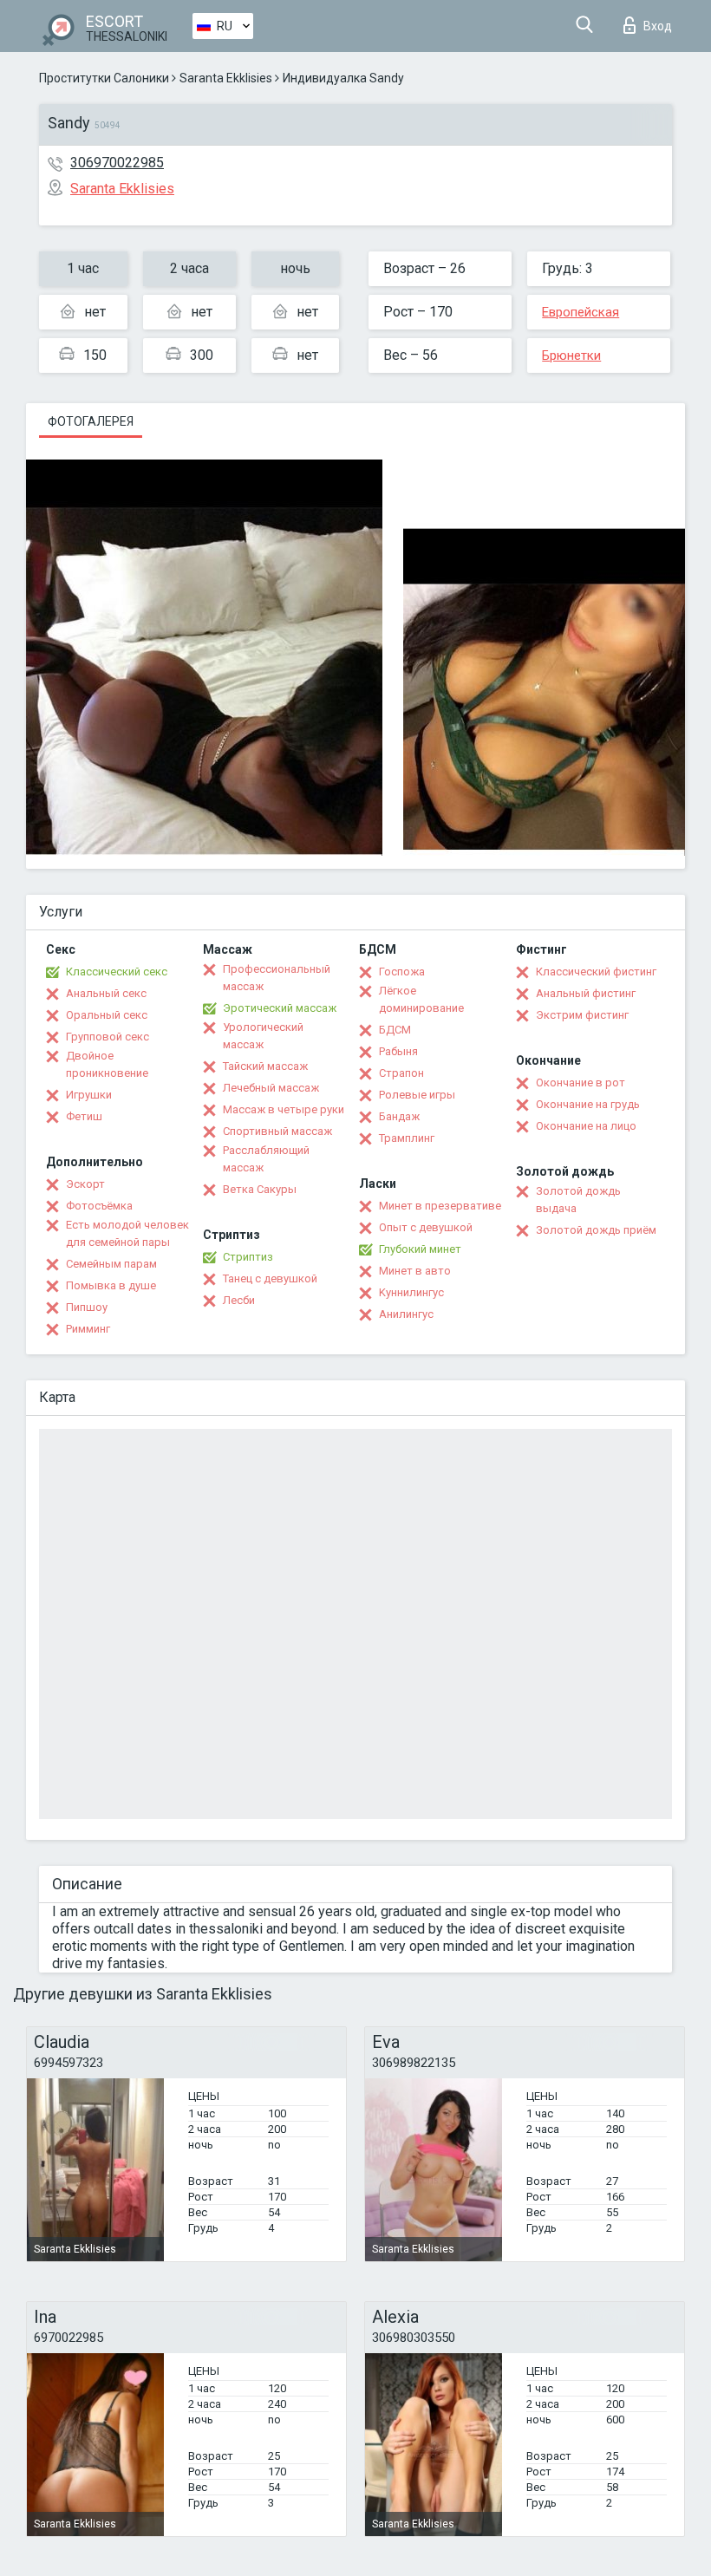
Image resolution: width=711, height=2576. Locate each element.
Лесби (239, 1300)
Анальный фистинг (586, 993)
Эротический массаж (280, 1008)
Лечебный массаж (271, 1088)
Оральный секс (107, 1015)
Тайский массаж (265, 1066)
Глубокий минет (420, 1249)
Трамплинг (407, 1138)
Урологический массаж (263, 1036)
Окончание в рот (581, 1083)
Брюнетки (571, 355)
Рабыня (398, 1051)
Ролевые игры (417, 1095)
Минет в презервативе (440, 1206)
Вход (658, 26)
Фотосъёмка (99, 1206)
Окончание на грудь (588, 1104)
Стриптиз (248, 1257)
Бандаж (399, 1116)
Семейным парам (111, 1264)
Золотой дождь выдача (578, 1200)
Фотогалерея (91, 421)
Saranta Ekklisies (226, 78)
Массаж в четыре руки (284, 1109)
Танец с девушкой (270, 1278)
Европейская (581, 312)
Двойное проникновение (107, 1064)
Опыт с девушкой (426, 1227)
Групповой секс (108, 1037)
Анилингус (406, 1314)
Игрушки (89, 1095)
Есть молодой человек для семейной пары (127, 1233)
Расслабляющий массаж (266, 1159)
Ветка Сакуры (260, 1189)
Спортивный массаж (277, 1131)
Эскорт (85, 1184)
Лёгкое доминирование (421, 999)
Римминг (88, 1329)
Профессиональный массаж (277, 978)
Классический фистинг (596, 972)
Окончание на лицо (586, 1126)
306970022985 (117, 163)
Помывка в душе (111, 1285)
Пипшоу (87, 1307)
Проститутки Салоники (104, 78)
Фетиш (84, 1116)
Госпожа (402, 972)
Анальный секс (106, 993)
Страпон (401, 1073)
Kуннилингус (411, 1292)
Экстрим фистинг (582, 1015)
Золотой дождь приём (596, 1230)
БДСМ (395, 1030)
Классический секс (117, 972)
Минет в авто (415, 1271)
